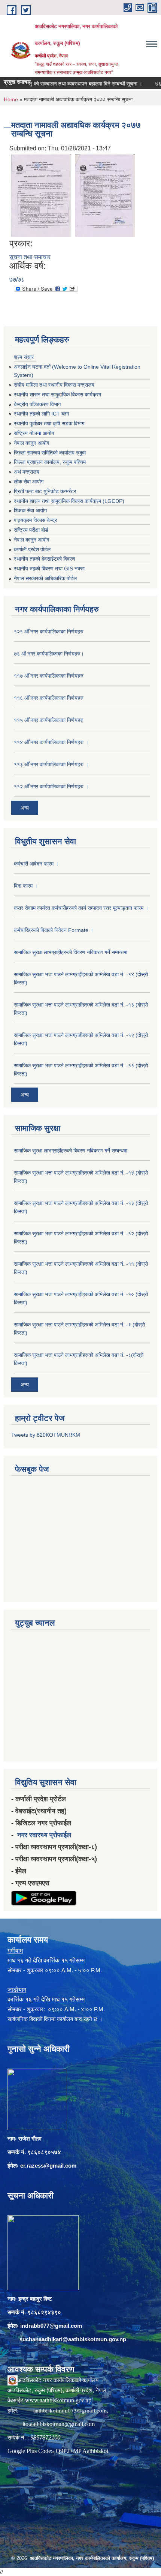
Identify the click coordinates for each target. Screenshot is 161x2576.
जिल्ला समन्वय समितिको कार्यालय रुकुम (50, 453)
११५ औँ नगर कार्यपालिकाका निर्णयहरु (49, 720)
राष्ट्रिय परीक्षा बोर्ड (31, 530)
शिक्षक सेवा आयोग (30, 510)
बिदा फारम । (26, 886)
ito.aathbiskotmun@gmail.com (59, 2424)
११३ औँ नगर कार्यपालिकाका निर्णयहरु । (51, 764)
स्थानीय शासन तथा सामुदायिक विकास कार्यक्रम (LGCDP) (69, 501)
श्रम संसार (24, 357)
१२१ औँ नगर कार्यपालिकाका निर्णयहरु (49, 632)
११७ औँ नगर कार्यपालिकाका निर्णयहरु (49, 676)
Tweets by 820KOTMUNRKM (46, 1435)
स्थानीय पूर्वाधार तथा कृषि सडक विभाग (49, 423)
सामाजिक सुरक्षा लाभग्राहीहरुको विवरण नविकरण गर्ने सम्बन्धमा (71, 952)
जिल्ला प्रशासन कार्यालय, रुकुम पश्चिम (50, 462)
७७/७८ (17, 280)
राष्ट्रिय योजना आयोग (34, 433)
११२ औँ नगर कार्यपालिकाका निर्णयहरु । (51, 786)
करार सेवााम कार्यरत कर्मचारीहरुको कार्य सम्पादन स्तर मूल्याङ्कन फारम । (81, 908)
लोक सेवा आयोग (29, 482)
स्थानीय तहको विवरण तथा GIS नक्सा (49, 569)
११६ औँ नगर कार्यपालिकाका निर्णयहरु (49, 698)
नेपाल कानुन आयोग (31, 443)
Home (11, 99)
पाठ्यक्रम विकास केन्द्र (35, 520)
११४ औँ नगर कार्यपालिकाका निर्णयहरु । (51, 742)
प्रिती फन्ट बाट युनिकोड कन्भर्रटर (45, 491)
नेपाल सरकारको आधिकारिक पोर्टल (45, 578)
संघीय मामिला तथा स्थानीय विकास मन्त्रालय (54, 385)
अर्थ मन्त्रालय (27, 472)
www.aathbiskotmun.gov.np (58, 2400)
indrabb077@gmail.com (51, 2326)
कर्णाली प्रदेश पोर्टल (32, 549)
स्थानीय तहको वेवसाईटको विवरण (45, 559)
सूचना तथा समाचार (30, 257)
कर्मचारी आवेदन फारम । (36, 864)
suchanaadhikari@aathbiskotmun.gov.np (73, 2339)
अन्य (25, 808)
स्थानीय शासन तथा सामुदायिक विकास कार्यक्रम (57, 395)
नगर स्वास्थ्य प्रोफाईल (44, 1835)
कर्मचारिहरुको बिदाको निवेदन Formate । (54, 930)
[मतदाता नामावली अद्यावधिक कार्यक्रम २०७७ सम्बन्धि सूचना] (41, 195)
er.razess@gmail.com (48, 2166)
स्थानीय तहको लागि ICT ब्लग (41, 414)
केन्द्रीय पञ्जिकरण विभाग (37, 404)
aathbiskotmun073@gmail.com (70, 2410)
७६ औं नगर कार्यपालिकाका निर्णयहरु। (49, 654)
